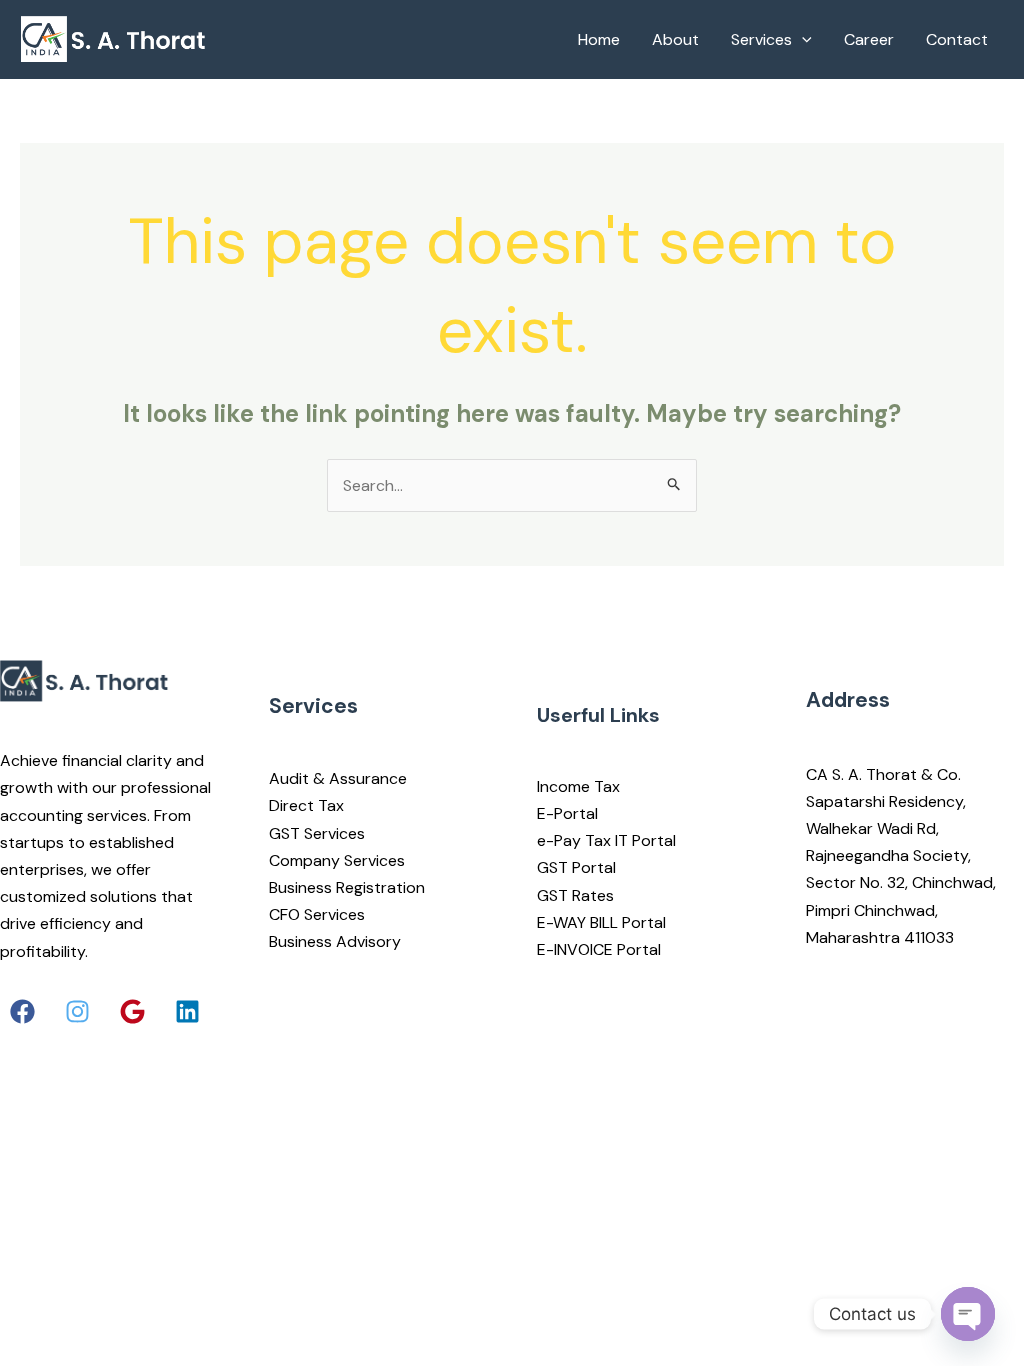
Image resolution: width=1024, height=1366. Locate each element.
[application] (802, 39)
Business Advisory (335, 941)
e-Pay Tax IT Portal (606, 840)
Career (869, 39)
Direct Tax (306, 805)
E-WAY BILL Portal (601, 922)
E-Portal (567, 813)
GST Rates (575, 895)
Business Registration (347, 887)
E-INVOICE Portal (599, 949)
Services (761, 39)
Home (599, 39)
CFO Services (317, 914)
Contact (957, 39)
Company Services (337, 860)
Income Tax (578, 786)
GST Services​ (317, 833)
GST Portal (576, 867)
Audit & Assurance (338, 778)
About (675, 39)
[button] (22, 1011)
